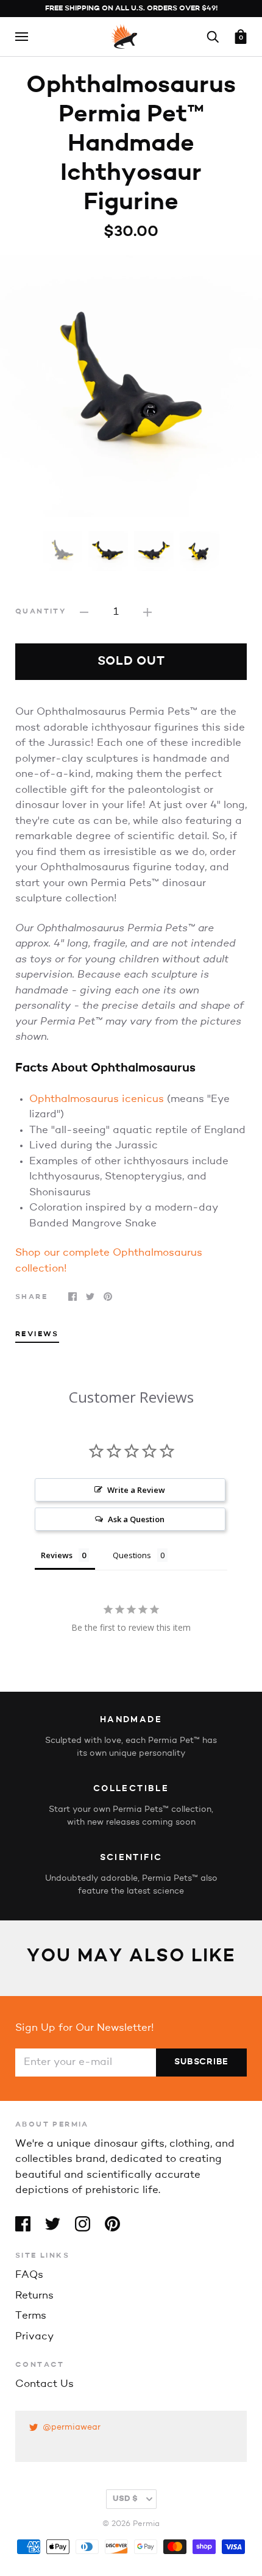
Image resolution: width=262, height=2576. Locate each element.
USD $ (125, 2499)
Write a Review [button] (136, 1490)
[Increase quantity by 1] (147, 612)
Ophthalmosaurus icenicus (97, 1099)
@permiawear (72, 2428)
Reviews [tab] (37, 1334)
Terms (31, 2316)
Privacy (34, 2337)
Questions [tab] (132, 1555)
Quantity (41, 612)
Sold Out (131, 662)
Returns (34, 2296)
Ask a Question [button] (136, 1519)
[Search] (213, 36)
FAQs (29, 2275)
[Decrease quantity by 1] (84, 612)
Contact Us (44, 2384)
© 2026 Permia (131, 2524)
